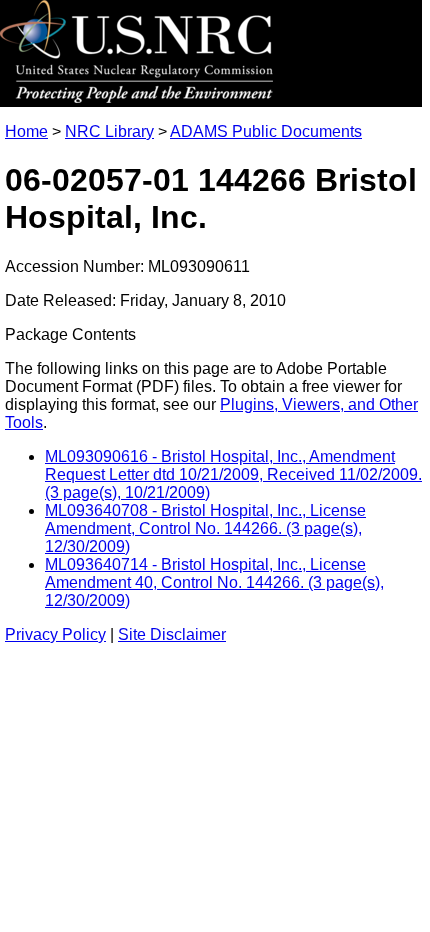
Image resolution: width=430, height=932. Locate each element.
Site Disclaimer (172, 634)
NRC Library (109, 131)
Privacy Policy (55, 634)
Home (26, 131)
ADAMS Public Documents (266, 131)
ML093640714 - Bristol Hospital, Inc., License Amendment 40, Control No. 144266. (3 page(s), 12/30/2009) (214, 582)
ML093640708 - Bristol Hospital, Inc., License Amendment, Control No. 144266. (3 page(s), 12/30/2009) (205, 528)
